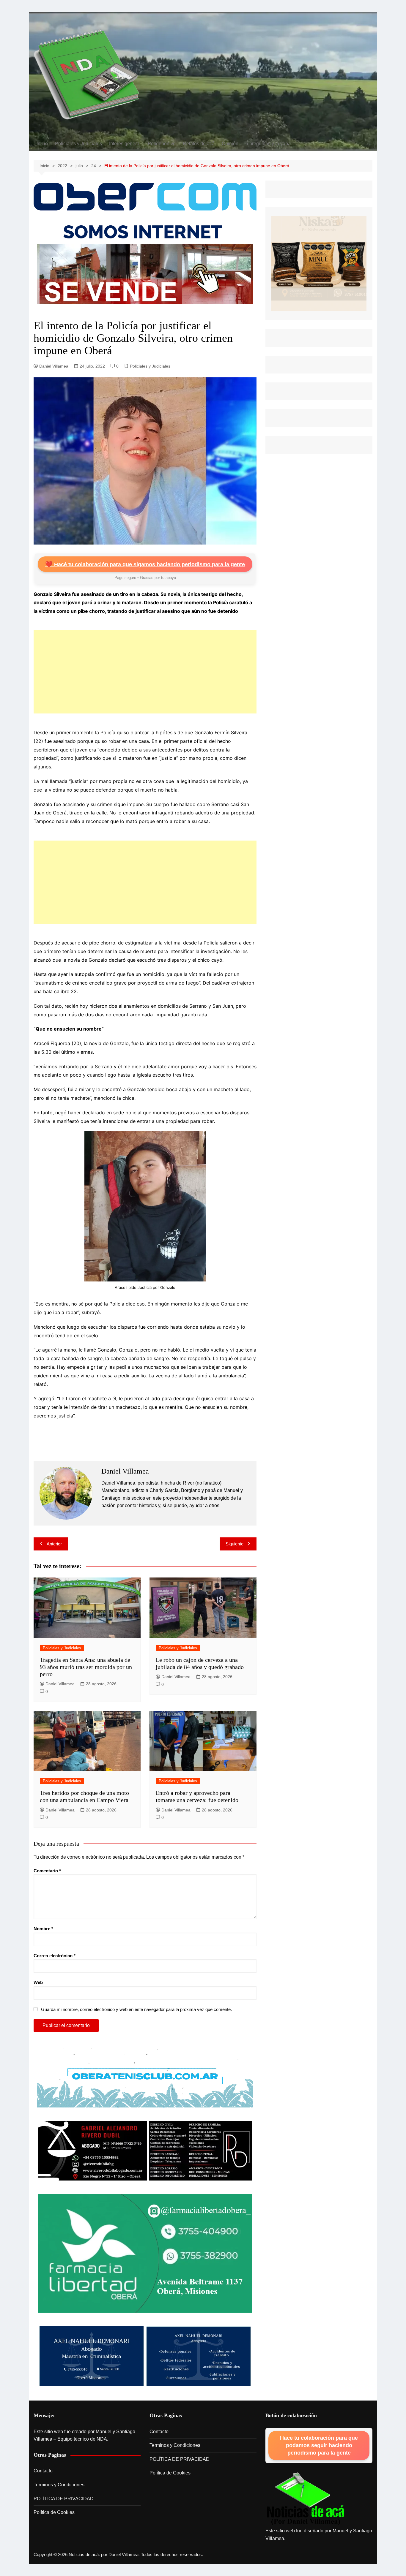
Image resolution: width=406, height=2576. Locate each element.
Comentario (47, 1871)
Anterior (54, 1544)
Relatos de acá (199, 144)
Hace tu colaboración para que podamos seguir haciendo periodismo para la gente (319, 2445)
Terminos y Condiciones (59, 2485)
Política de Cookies (54, 2512)
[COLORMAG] (306, 2499)
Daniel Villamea (54, 366)
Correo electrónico (55, 1956)
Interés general (125, 144)
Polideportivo (162, 144)
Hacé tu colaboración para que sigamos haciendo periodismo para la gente (145, 564)
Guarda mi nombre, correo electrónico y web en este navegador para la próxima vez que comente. (136, 2009)
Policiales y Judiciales (78, 144)
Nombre (43, 1929)
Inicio (42, 144)
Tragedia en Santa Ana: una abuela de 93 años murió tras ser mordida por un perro (86, 1667)
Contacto (43, 2471)
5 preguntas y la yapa (268, 144)
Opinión (230, 144)
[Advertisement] (145, 672)
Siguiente (235, 1544)
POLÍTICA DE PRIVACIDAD (64, 2499)
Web (38, 1982)
